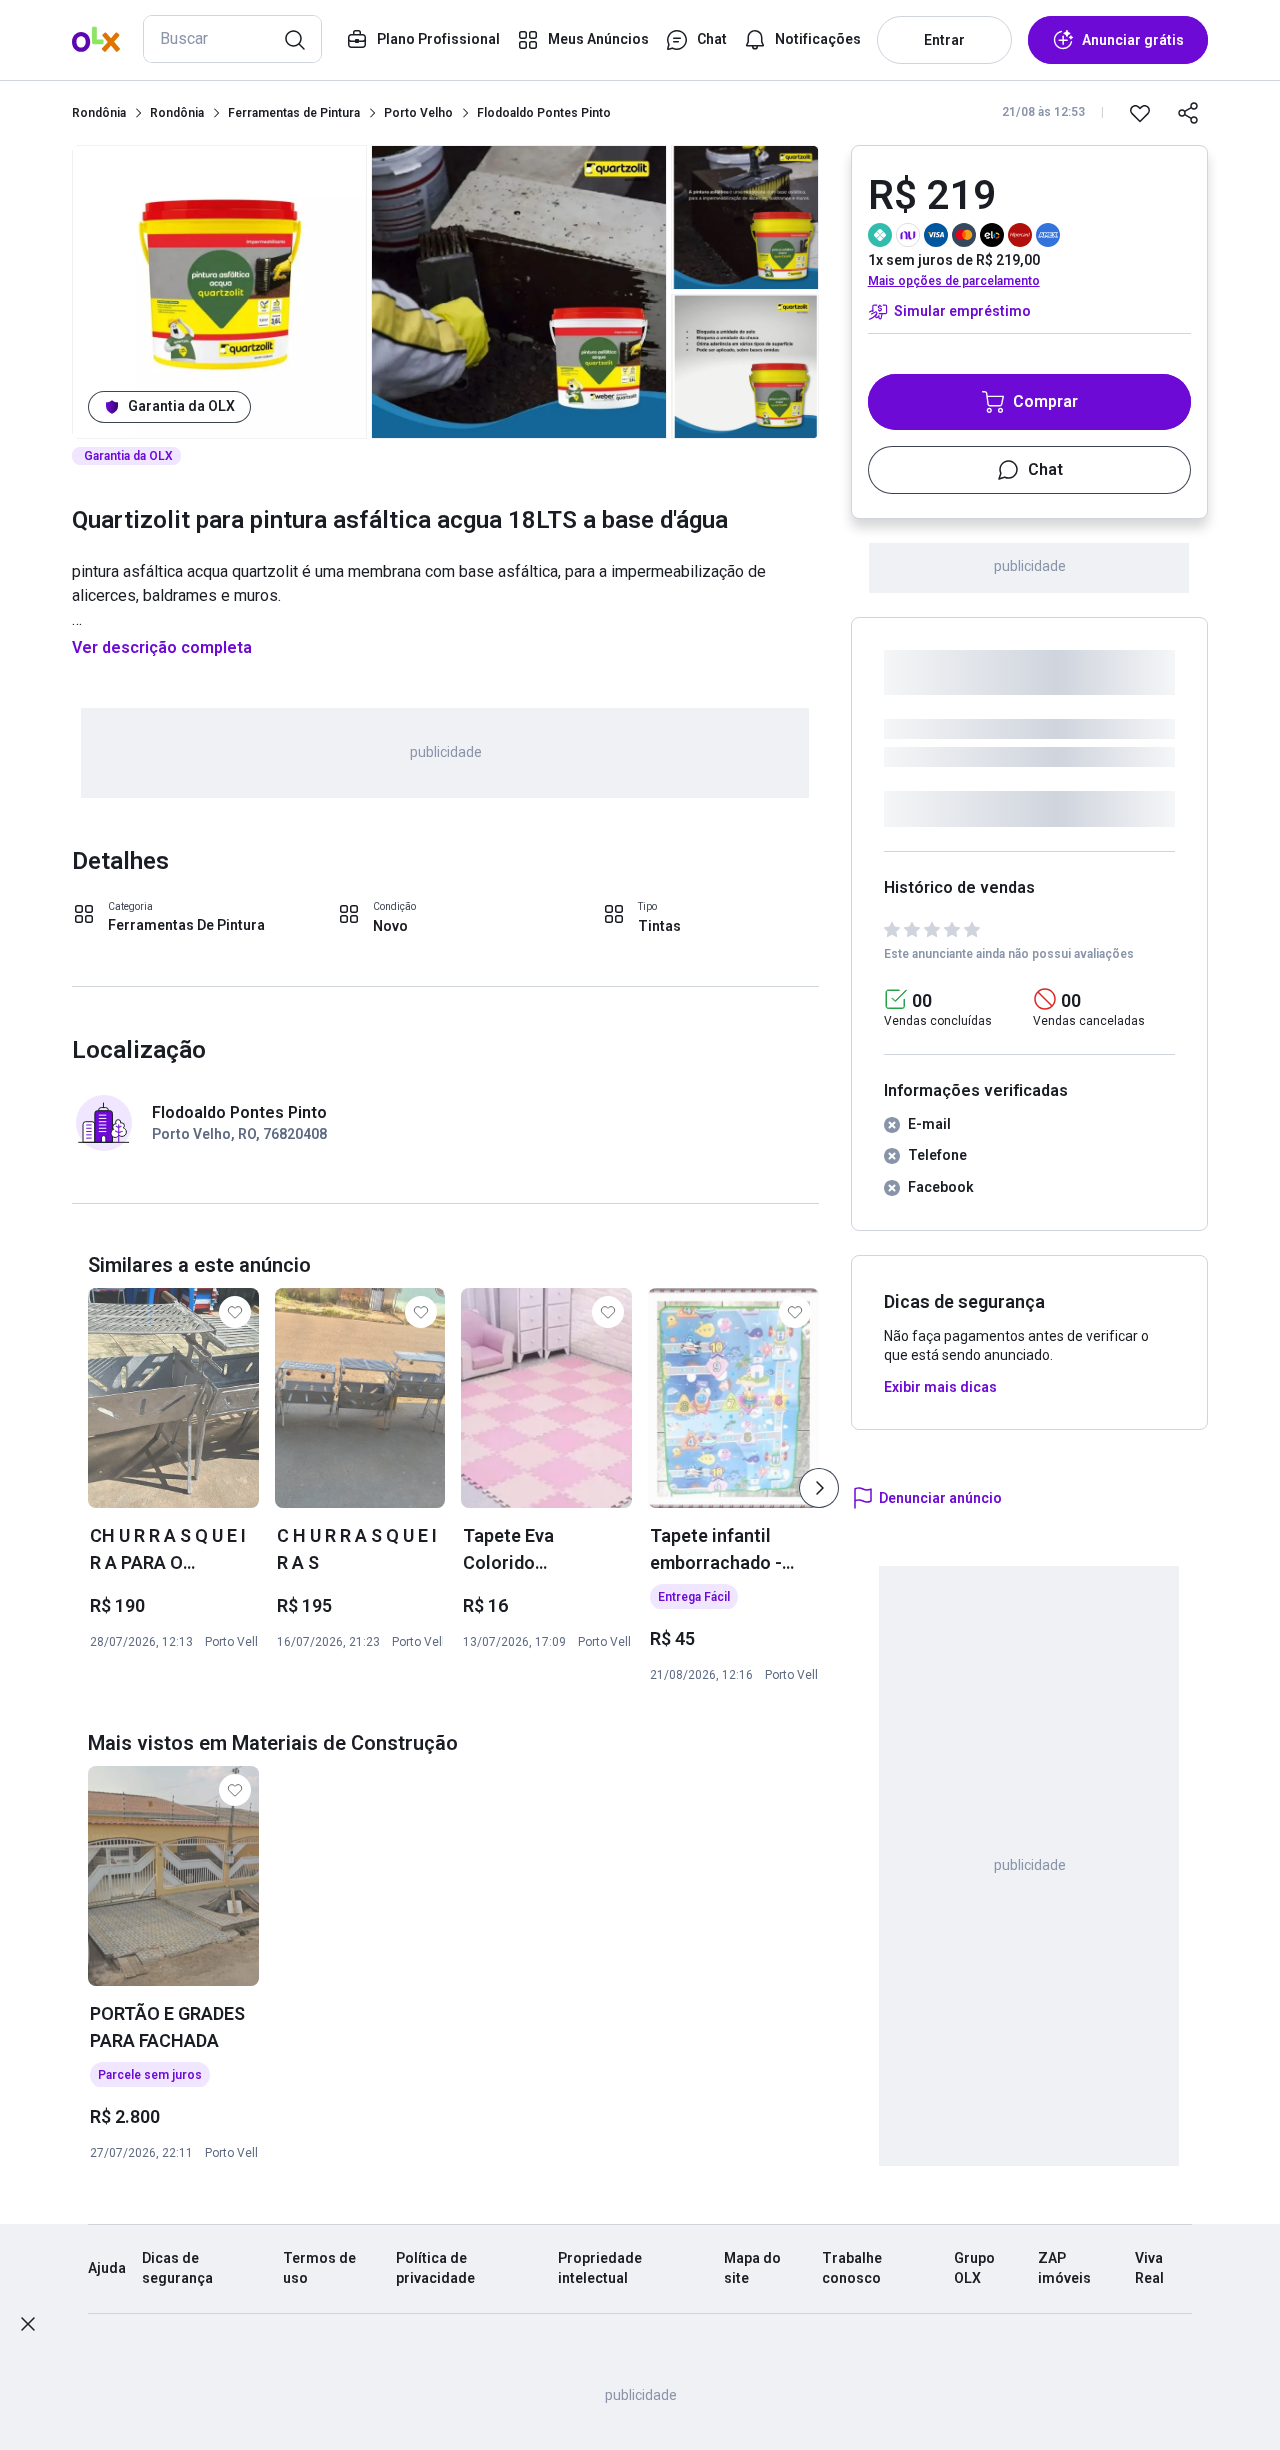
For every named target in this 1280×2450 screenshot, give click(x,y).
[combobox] (232, 39)
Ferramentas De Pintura (186, 925)
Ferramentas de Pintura (294, 113)
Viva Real (1149, 2268)
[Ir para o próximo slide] (819, 1488)
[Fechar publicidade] (28, 2324)
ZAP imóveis (1064, 2268)
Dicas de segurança (177, 2268)
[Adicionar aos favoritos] (1140, 113)
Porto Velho (418, 113)
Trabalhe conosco (852, 2268)
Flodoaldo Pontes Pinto (544, 113)
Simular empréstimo (962, 311)
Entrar (944, 40)
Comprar (1045, 401)
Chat (1045, 469)
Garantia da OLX (181, 406)
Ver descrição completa (162, 647)
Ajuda (107, 2268)
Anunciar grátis (1133, 40)
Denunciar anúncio (940, 1498)
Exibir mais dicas (940, 1387)
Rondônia (99, 113)
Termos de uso (319, 2268)
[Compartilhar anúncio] (1188, 113)
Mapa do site (752, 2268)
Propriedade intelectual (600, 2268)
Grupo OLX (974, 2268)
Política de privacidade (435, 2268)
